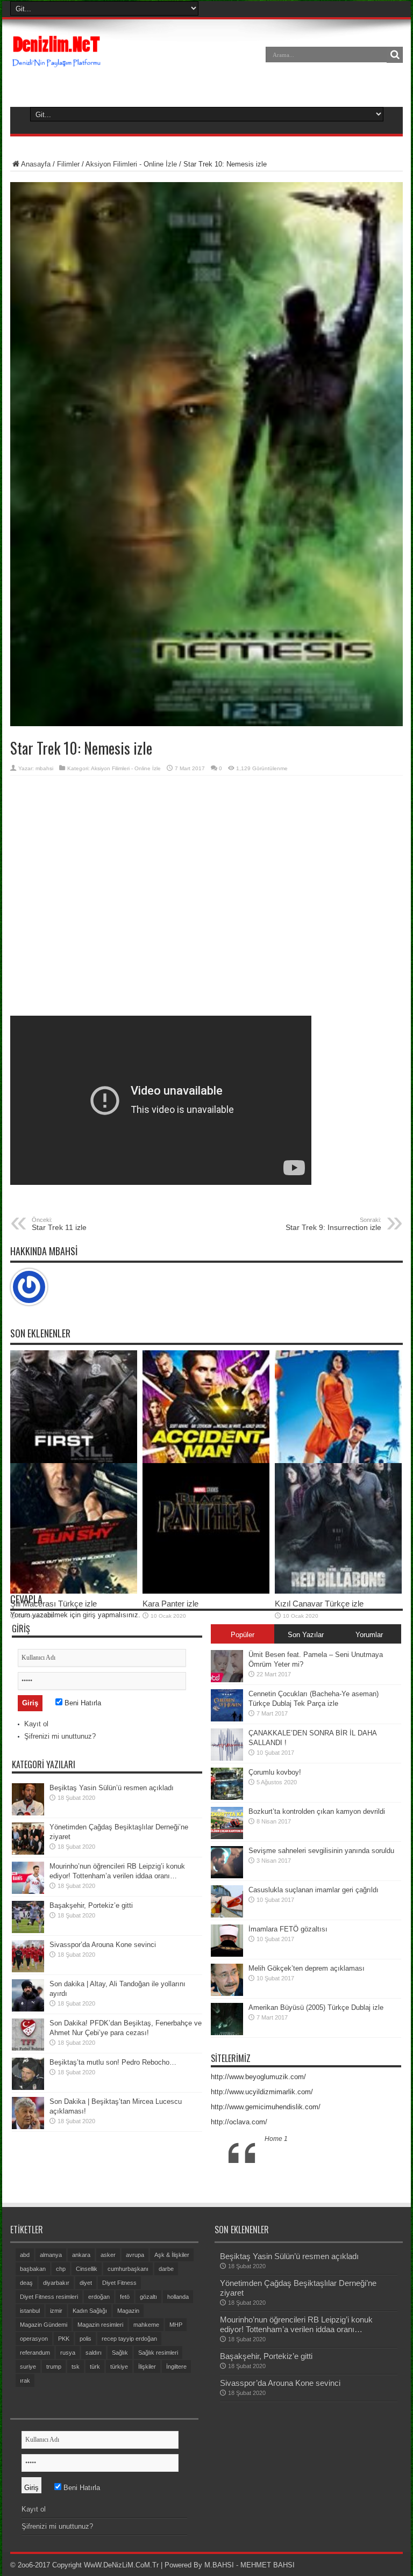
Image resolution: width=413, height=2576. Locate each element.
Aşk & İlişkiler (172, 2255)
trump (54, 2367)
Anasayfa (36, 164)
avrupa (135, 2255)
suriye (28, 2367)
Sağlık (120, 2353)
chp (61, 2269)
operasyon (34, 2339)
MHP (176, 2325)
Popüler (243, 1635)
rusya (68, 2353)
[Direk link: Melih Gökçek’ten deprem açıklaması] (227, 1993)
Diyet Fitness (119, 2283)
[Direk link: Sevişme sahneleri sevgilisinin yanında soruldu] (227, 1876)
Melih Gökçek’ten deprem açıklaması (307, 1968)
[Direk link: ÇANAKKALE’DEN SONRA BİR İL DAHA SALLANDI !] (227, 1758)
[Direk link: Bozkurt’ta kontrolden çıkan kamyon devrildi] (227, 1837)
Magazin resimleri (100, 2325)
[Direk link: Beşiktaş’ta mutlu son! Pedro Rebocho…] (28, 2087)
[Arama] (395, 55)
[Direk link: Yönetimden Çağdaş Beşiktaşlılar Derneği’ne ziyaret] (28, 1852)
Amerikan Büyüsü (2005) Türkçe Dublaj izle (316, 2007)
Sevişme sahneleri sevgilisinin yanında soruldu (321, 1851)
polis (86, 2339)
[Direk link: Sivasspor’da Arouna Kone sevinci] (28, 1970)
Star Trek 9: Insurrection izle (333, 1224)
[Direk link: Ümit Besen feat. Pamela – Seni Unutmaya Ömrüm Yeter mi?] (227, 1680)
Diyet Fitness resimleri (49, 2297)
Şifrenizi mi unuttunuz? (60, 1736)
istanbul (30, 2311)
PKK (64, 2339)
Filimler (68, 164)
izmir (56, 2311)
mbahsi (44, 768)
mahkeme (146, 2325)
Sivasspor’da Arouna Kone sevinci (103, 1945)
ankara (81, 2255)
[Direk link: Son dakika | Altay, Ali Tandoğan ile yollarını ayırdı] (28, 2009)
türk (95, 2367)
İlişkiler (147, 2367)
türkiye (119, 2367)
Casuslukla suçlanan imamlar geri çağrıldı (314, 1890)
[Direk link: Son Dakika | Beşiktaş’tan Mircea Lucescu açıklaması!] (28, 2127)
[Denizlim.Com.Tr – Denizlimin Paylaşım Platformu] (57, 62)
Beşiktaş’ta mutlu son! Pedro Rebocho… (113, 2062)
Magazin (128, 2311)
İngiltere (176, 2367)
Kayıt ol (36, 1724)
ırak (25, 2380)
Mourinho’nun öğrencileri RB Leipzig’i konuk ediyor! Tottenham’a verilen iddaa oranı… (296, 2324)
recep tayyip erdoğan (129, 2339)
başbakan (33, 2269)
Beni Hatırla (82, 1703)
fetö (125, 2297)
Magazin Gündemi (44, 2325)
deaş (26, 2283)
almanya (51, 2255)
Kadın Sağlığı (90, 2311)
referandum (35, 2353)
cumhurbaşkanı (128, 2269)
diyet (86, 2283)
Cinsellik (87, 2269)
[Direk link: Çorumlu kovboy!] (227, 1797)
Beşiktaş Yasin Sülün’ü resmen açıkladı (112, 1788)
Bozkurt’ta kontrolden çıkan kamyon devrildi (317, 1811)
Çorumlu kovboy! (275, 1772)
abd (25, 2255)
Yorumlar (369, 1635)
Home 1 (276, 2139)
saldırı (94, 2353)
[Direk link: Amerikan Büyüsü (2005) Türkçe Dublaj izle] (227, 2033)
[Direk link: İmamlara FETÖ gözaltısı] (227, 1954)
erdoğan (99, 2297)
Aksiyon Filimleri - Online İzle (131, 164)
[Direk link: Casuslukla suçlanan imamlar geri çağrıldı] (227, 1915)
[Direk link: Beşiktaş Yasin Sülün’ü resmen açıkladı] (28, 1813)
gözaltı (148, 2297)
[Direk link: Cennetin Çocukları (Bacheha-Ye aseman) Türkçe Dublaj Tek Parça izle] (227, 1719)
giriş (89, 1615)
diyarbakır (56, 2283)
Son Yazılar (306, 1635)
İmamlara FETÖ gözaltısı (288, 1929)
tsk (76, 2367)
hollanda (178, 2297)
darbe (166, 2269)
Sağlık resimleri (158, 2353)
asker (108, 2255)
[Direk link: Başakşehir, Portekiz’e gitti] (28, 1931)
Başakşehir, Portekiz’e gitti (91, 1905)
